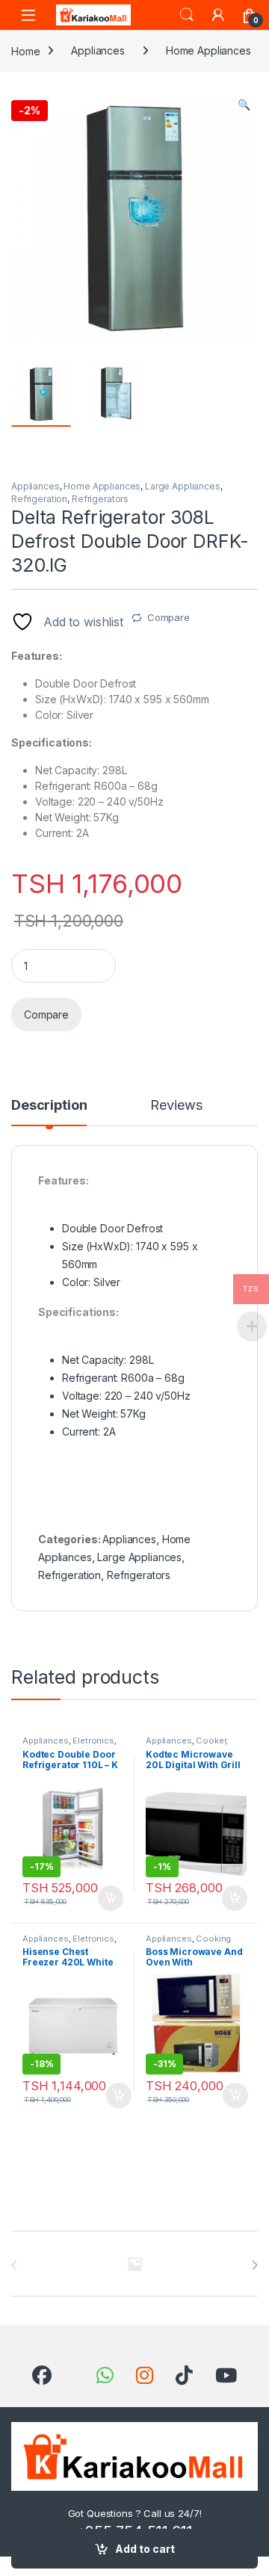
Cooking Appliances (188, 1943)
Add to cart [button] (111, 1898)
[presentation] (254, 2265)
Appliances (98, 50)
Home (25, 50)
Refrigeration (39, 499)
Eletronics (93, 1741)
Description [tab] (49, 1106)
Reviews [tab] (176, 1106)
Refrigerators (100, 499)
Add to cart (145, 2549)
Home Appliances (208, 50)
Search (187, 15)
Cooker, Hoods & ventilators (187, 1745)
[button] (244, 105)
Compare (168, 617)
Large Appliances (183, 486)
